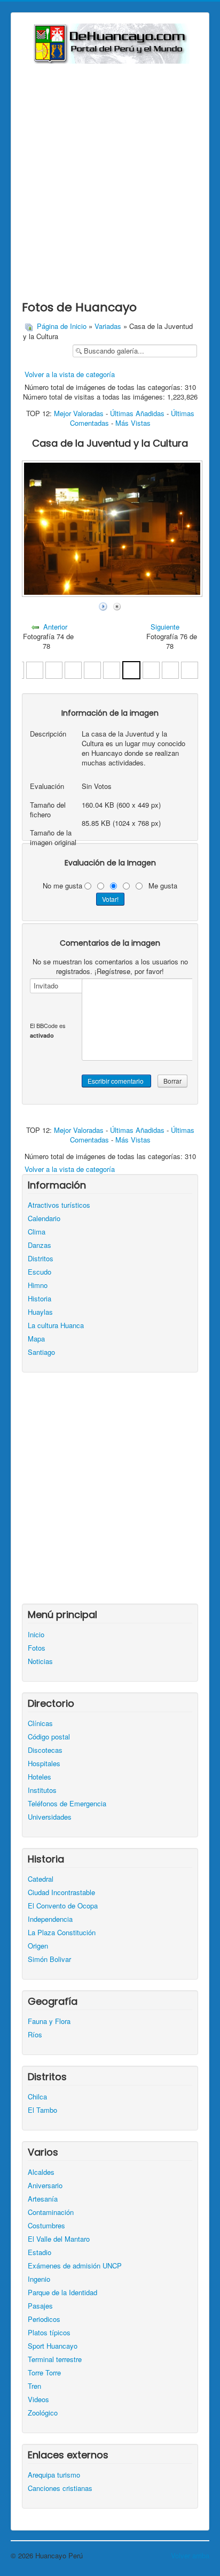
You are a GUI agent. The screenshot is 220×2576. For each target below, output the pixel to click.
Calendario (44, 1218)
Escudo (40, 1272)
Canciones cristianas (60, 2488)
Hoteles (40, 1777)
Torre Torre (44, 2373)
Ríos (35, 2035)
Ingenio (39, 2279)
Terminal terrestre (55, 2359)
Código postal (49, 1737)
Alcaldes (41, 2172)
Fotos (37, 1648)
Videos (38, 2399)
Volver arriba (190, 2555)
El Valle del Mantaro (59, 2239)
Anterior (55, 627)
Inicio (36, 1635)
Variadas (108, 326)
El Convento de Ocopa (63, 1906)
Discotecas (45, 1750)
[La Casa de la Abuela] (151, 669)
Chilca (37, 2097)
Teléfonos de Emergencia (67, 1804)
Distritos (41, 1259)
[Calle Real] (170, 669)
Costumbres (46, 2226)
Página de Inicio (62, 326)
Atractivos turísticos (59, 1205)
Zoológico (43, 2413)
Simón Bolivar (49, 1959)
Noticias (40, 1661)
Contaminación (51, 2212)
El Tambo (42, 2110)
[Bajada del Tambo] (190, 669)
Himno (38, 1285)
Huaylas (40, 1312)
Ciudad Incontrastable (61, 1892)
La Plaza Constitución (62, 1933)
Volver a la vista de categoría (70, 374)
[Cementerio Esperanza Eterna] (92, 669)
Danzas (40, 1245)
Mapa (36, 1339)
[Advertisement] (110, 179)
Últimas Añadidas (137, 413)
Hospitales (44, 1764)
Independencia (50, 1919)
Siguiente (165, 627)
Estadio (40, 2252)
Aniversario (45, 2186)
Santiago (41, 1352)
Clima (37, 1232)
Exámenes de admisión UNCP (75, 2266)
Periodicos (44, 2319)
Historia (40, 1299)
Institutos (42, 1790)
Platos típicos (49, 2333)
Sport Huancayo (53, 2346)
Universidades (50, 1817)
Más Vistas (133, 423)
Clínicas (40, 1723)
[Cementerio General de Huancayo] (35, 669)
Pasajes (40, 2306)
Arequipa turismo (54, 2475)
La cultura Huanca (56, 1325)
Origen (38, 1946)
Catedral (41, 1879)
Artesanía (43, 2199)
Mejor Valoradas (79, 413)
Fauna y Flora (49, 2021)
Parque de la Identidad (62, 2293)
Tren (34, 2386)
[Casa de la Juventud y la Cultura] (112, 669)
